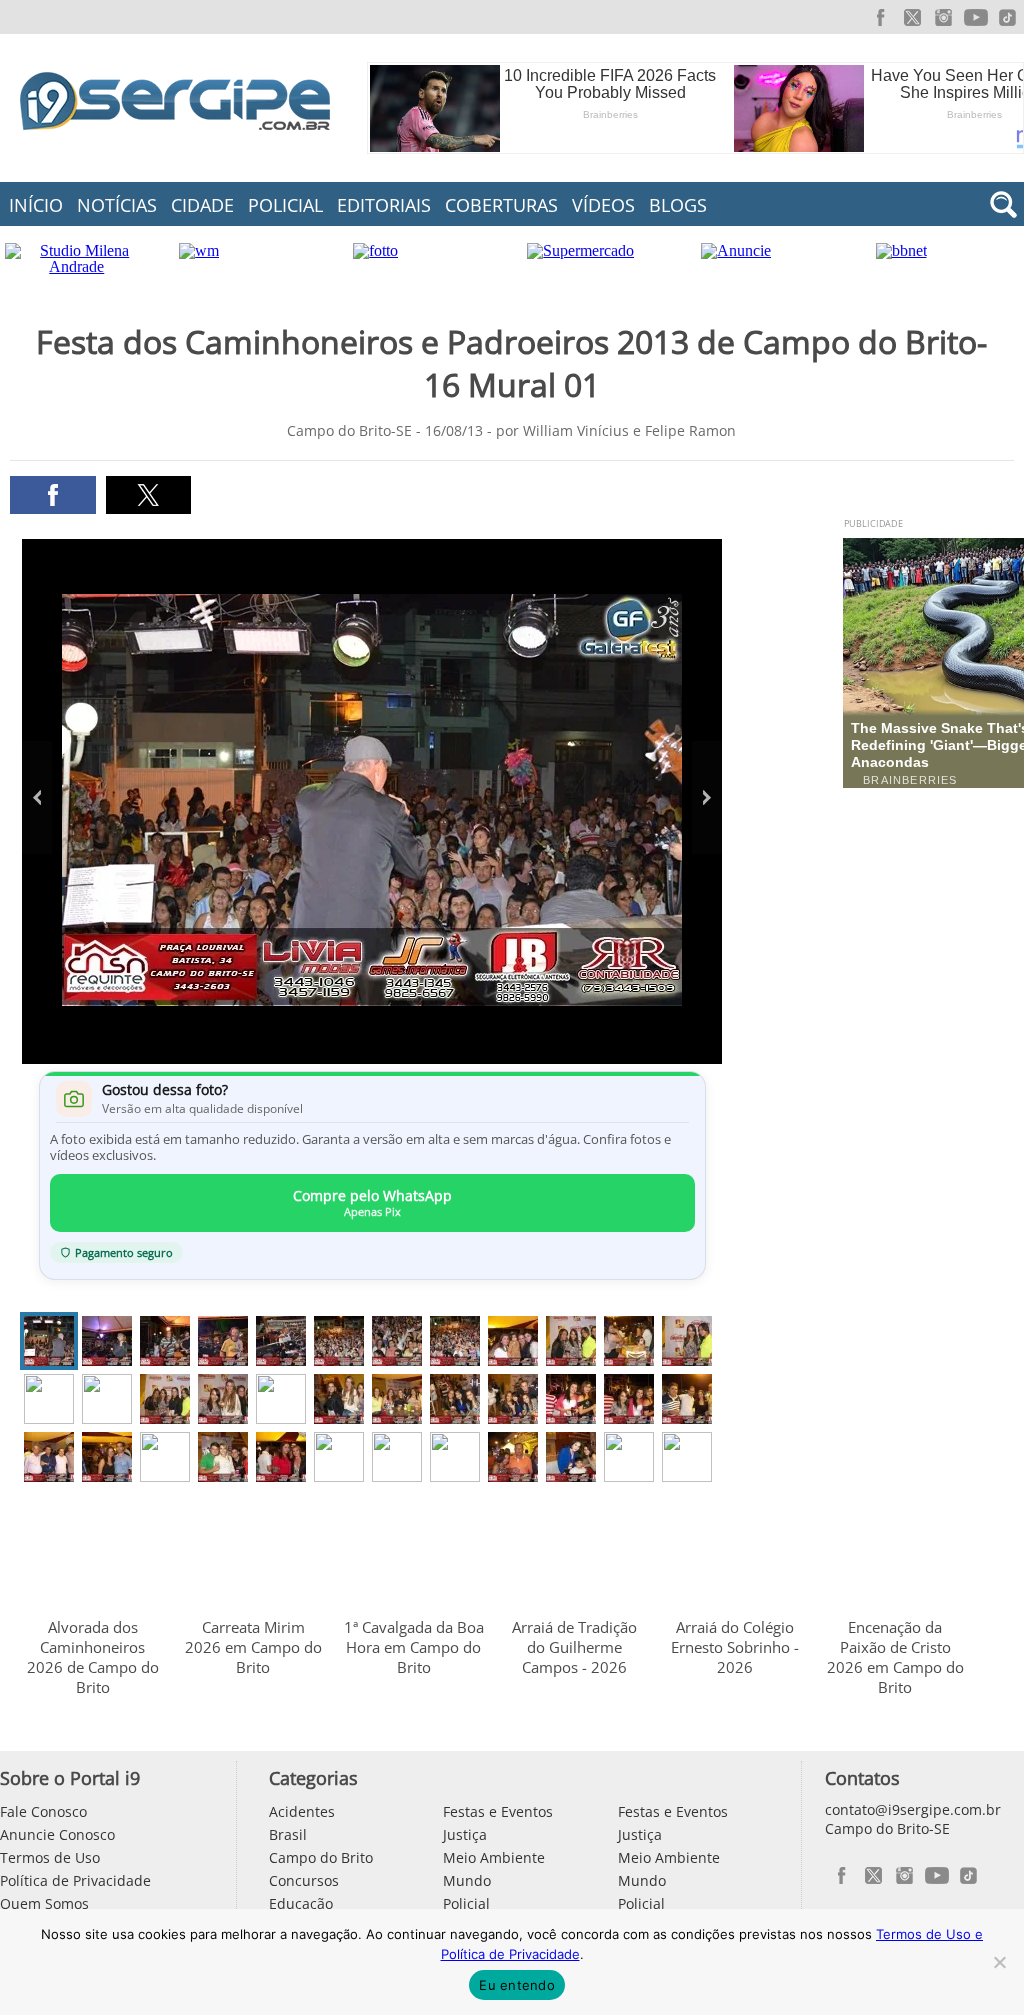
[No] (999, 1962)
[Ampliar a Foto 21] (513, 1399)
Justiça (465, 1834)
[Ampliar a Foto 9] (513, 1341)
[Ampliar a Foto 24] (687, 1399)
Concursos (304, 1880)
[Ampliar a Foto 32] (455, 1457)
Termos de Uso (50, 1857)
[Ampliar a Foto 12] (687, 1341)
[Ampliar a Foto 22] (571, 1399)
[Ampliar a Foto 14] (107, 1399)
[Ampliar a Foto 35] (629, 1457)
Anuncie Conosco (57, 1834)
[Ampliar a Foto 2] (107, 1341)
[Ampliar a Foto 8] (455, 1341)
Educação (301, 1903)
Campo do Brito (321, 1857)
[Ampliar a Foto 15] (165, 1399)
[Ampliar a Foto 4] (223, 1341)
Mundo (467, 1880)
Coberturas (501, 205)
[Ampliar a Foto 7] (397, 1341)
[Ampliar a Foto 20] (455, 1399)
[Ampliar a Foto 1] (49, 1341)
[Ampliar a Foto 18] (339, 1399)
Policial (285, 205)
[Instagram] (944, 17)
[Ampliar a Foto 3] (165, 1341)
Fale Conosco (43, 1811)
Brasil (288, 1834)
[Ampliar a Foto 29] (281, 1457)
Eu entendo (517, 1985)
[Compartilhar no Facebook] (52, 495)
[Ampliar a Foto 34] (571, 1457)
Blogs (678, 205)
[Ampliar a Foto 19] (397, 1399)
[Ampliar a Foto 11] (629, 1341)
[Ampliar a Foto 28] (223, 1457)
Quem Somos (44, 1903)
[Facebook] (880, 17)
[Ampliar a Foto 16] (223, 1399)
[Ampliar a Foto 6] (339, 1341)
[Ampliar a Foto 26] (107, 1457)
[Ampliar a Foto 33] (513, 1457)
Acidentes (302, 1811)
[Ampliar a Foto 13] (49, 1399)
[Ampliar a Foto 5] (281, 1341)
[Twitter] (912, 17)
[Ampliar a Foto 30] (339, 1457)
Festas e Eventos (498, 1811)
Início (36, 205)
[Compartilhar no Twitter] (148, 495)
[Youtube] (976, 17)
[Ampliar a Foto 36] (687, 1457)
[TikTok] (1008, 17)
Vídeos (603, 205)
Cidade (202, 205)
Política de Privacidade (75, 1880)
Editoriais (384, 205)
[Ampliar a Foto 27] (165, 1457)
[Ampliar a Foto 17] (281, 1399)
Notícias (117, 205)
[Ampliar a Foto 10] (571, 1341)
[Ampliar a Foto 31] (397, 1457)
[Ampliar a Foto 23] (629, 1399)
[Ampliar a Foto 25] (49, 1457)
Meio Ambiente (494, 1857)
